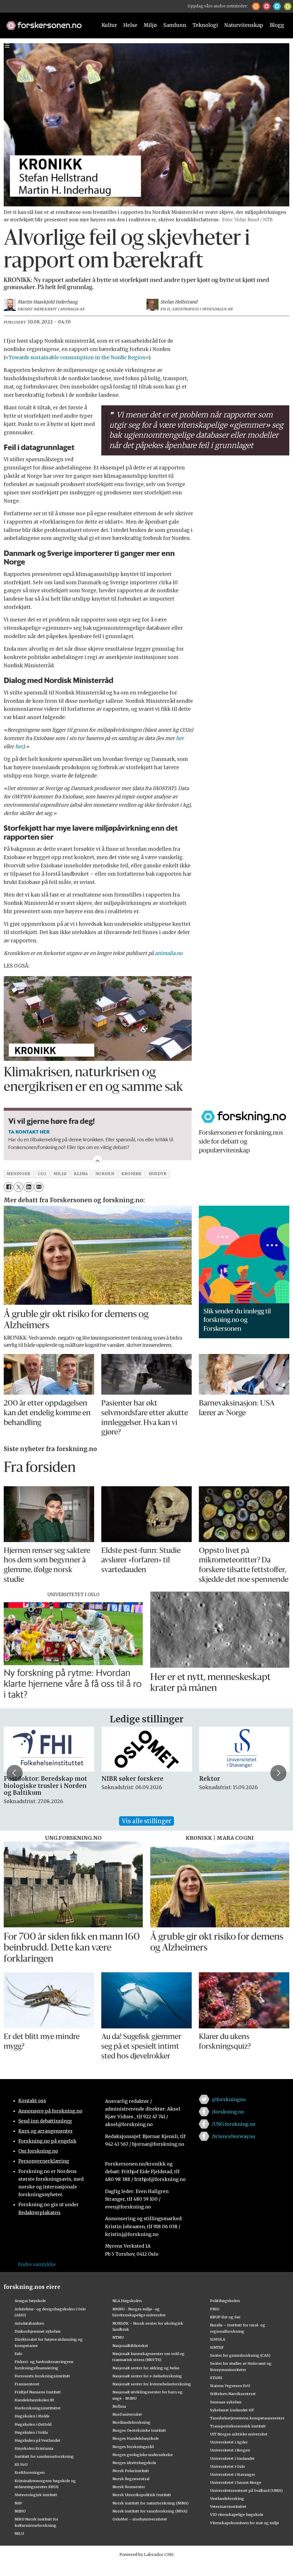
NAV (18, 2503)
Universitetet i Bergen (230, 2450)
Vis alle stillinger (146, 1821)
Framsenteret (27, 2384)
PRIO (215, 2309)
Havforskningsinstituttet (38, 2408)
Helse (130, 25)
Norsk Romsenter (129, 2487)
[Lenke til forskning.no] (46, 23)
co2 (42, 1174)
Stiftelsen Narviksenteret (233, 2394)
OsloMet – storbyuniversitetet (140, 2519)
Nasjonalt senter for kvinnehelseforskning (152, 2384)
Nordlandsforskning (131, 2422)
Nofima (119, 2406)
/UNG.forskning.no (234, 2124)
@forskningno (229, 2099)
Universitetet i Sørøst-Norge (236, 2482)
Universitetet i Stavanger (233, 2474)
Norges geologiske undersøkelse (143, 2455)
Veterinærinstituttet (228, 2506)
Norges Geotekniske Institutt (139, 2430)
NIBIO (20, 2511)
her (180, 738)
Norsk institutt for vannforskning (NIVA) (150, 2511)
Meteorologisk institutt (36, 2495)
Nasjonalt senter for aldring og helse (146, 2368)
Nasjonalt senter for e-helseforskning (147, 2376)
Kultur (109, 25)
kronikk (131, 1174)
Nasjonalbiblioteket (130, 2346)
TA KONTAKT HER (29, 1132)
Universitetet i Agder (229, 2442)
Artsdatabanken (29, 2323)
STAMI (216, 2378)
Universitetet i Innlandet (232, 2458)
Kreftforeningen (30, 2472)
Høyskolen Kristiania (34, 2448)
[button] (256, 6)
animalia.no (169, 953)
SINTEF (217, 2347)
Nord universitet (127, 2414)
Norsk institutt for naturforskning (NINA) (151, 2503)
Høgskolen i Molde (32, 2416)
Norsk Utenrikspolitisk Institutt (142, 2495)
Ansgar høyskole (30, 2301)
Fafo (18, 2354)
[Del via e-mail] (39, 1187)
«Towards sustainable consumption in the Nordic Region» (77, 358)
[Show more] (98, 1160)
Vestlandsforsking (227, 2498)
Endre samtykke (37, 2264)
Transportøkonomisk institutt (238, 2426)
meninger (18, 1174)
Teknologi (205, 25)
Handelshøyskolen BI (34, 2400)
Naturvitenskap (244, 25)
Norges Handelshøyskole (136, 2438)
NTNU (118, 2337)
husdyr (158, 1174)
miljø (60, 1174)
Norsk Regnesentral (131, 2479)
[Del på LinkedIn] (28, 1187)
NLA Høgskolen (127, 2301)
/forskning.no (228, 2112)
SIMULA (218, 2339)
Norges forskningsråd (133, 2447)
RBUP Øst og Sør (225, 2317)
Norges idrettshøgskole (134, 2463)
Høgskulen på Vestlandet (37, 2440)
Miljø (150, 25)
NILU (19, 2533)
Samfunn (175, 25)
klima (81, 1174)
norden (105, 1174)
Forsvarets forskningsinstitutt (42, 2376)
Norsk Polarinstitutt (131, 2471)
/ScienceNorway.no (233, 2136)
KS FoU (21, 2464)
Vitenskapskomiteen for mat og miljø (245, 2523)
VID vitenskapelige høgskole (237, 2514)
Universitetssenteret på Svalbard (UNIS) (246, 2490)
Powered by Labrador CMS (146, 2555)
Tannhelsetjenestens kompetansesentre (247, 2418)
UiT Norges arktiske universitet (239, 2434)
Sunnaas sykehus (226, 2402)
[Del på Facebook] (8, 1187)
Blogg (277, 25)
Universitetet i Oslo (227, 2466)
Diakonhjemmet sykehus (38, 2331)
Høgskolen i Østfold (33, 2424)
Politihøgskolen (225, 2301)
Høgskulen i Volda (31, 2432)
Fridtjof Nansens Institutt (38, 2392)
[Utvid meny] (7, 45)
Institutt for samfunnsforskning (44, 2456)
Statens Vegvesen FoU (230, 2386)
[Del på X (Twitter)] (18, 1187)
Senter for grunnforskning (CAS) (240, 2355)
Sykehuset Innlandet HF (232, 2410)
